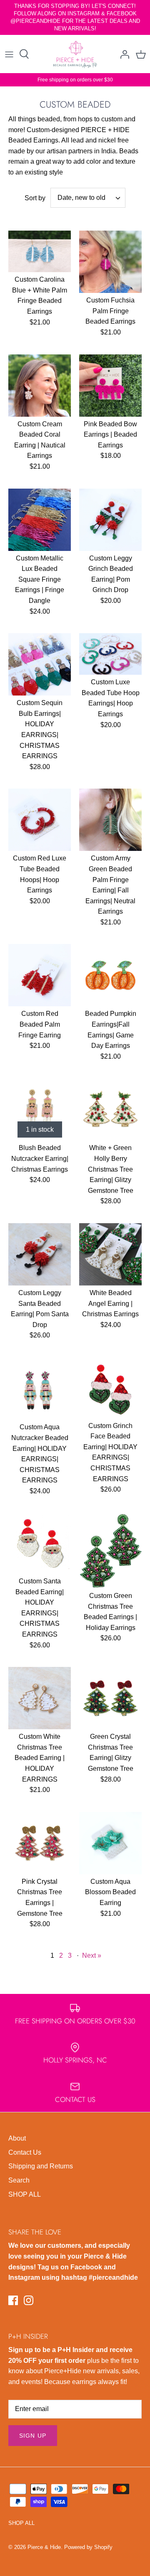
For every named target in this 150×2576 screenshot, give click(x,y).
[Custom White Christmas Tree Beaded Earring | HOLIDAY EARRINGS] (40, 1698)
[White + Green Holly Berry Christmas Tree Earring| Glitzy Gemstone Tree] (110, 1109)
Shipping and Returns (41, 2166)
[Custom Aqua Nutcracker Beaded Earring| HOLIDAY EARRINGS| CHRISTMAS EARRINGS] (40, 1389)
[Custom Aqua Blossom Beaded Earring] (110, 1843)
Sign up (33, 2436)
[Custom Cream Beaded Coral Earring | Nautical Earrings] (40, 386)
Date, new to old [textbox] (81, 198)
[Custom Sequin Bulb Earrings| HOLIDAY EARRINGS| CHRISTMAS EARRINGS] (40, 664)
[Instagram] (29, 2300)
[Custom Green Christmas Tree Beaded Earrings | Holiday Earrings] (110, 1551)
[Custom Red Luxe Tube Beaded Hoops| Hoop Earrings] (40, 820)
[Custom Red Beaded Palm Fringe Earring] (40, 975)
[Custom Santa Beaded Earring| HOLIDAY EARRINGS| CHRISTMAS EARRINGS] (40, 1544)
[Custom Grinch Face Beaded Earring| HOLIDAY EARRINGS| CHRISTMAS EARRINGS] (110, 1388)
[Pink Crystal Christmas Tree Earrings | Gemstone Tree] (40, 1843)
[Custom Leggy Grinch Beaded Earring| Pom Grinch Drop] (110, 520)
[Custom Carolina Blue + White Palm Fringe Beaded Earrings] (40, 251)
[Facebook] (13, 2300)
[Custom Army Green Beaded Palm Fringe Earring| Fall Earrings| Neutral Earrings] (110, 820)
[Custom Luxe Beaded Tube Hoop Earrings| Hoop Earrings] (110, 654)
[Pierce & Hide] (75, 54)
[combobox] (88, 198)
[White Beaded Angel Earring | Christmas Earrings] (110, 1254)
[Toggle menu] (9, 54)
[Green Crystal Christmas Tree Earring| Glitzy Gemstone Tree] (110, 1698)
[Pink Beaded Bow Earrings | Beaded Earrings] (110, 386)
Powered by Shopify (88, 2547)
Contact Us (25, 2152)
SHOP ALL (25, 2194)
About (17, 2138)
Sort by (35, 198)
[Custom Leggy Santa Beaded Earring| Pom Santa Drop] (40, 1254)
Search (19, 2180)
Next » (92, 1955)
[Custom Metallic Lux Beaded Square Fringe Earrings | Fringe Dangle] (40, 520)
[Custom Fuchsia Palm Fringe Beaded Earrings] (110, 262)
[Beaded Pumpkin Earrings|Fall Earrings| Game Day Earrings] (110, 975)
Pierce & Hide (44, 2547)
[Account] (122, 54)
